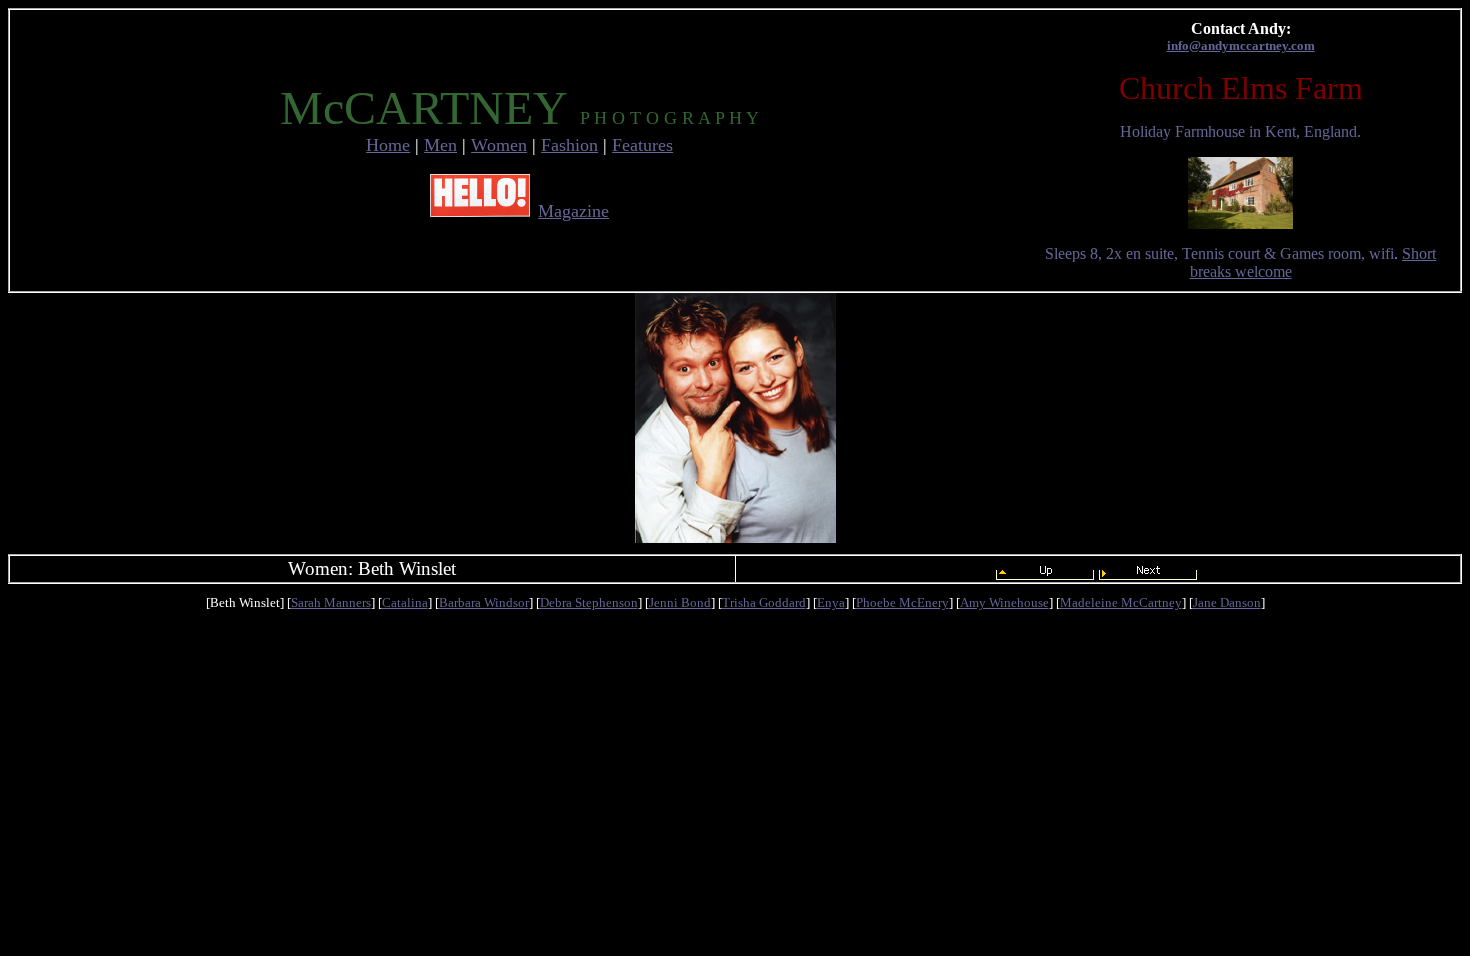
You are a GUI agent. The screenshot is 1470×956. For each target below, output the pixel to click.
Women (499, 145)
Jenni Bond (680, 602)
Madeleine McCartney (1121, 602)
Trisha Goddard (764, 602)
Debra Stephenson (589, 602)
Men (440, 145)
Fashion (569, 145)
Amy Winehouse (1004, 602)
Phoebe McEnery (902, 602)
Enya (831, 602)
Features (642, 145)
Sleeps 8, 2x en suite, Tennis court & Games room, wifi (1219, 253)
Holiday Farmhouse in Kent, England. (1240, 131)
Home (388, 145)
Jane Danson (1227, 602)
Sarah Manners (331, 602)
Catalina (405, 602)
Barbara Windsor (484, 602)
